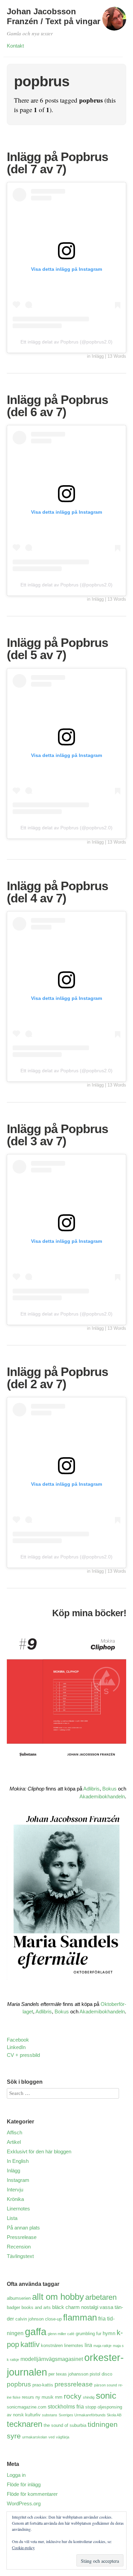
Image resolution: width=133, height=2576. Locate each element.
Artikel (14, 2142)
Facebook (18, 2040)
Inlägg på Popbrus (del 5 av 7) (57, 649)
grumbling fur (88, 2334)
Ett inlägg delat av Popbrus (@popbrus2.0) (66, 342)
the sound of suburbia (65, 2425)
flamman (80, 2317)
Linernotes (18, 2209)
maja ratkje (102, 2346)
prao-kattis (43, 2385)
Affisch (14, 2132)
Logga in (16, 2475)
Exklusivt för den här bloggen (39, 2151)
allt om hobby (58, 2297)
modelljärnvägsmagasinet (52, 2359)
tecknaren (25, 2424)
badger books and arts (29, 2307)
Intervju (15, 2190)
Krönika (15, 2199)
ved (51, 2437)
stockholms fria (66, 2406)
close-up (53, 2319)
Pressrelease (22, 2237)
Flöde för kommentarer (32, 2494)
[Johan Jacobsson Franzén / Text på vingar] (114, 22)
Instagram (18, 2180)
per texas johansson (68, 2374)
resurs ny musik (38, 2397)
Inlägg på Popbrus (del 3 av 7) (57, 1135)
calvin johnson (29, 2319)
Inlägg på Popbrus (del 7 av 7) (57, 163)
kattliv (30, 2344)
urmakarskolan (35, 2437)
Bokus (109, 1789)
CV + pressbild (23, 2055)
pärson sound (106, 2385)
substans (50, 2415)
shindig (89, 2397)
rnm (59, 2397)
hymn (109, 2333)
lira (88, 2345)
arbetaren (101, 2297)
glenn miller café (61, 2334)
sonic (106, 2396)
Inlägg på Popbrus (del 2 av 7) (57, 1378)
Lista (12, 2218)
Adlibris (91, 1789)
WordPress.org (24, 2503)
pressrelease (74, 2384)
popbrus (19, 2384)
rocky (73, 2396)
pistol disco (101, 2374)
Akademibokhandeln (102, 1796)
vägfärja (63, 2437)
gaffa (36, 2332)
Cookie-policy (23, 2547)
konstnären (52, 2345)
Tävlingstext (20, 2256)
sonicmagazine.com (27, 2407)
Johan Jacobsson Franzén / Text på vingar (54, 16)
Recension (19, 2247)
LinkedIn (16, 2047)
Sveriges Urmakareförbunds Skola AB (90, 2415)
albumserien (19, 2298)
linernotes (74, 2345)
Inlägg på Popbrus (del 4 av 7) (57, 892)
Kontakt (15, 46)
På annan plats (23, 2228)
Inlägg (98, 356)
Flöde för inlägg (24, 2484)
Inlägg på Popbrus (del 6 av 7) (57, 406)
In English (18, 2161)
